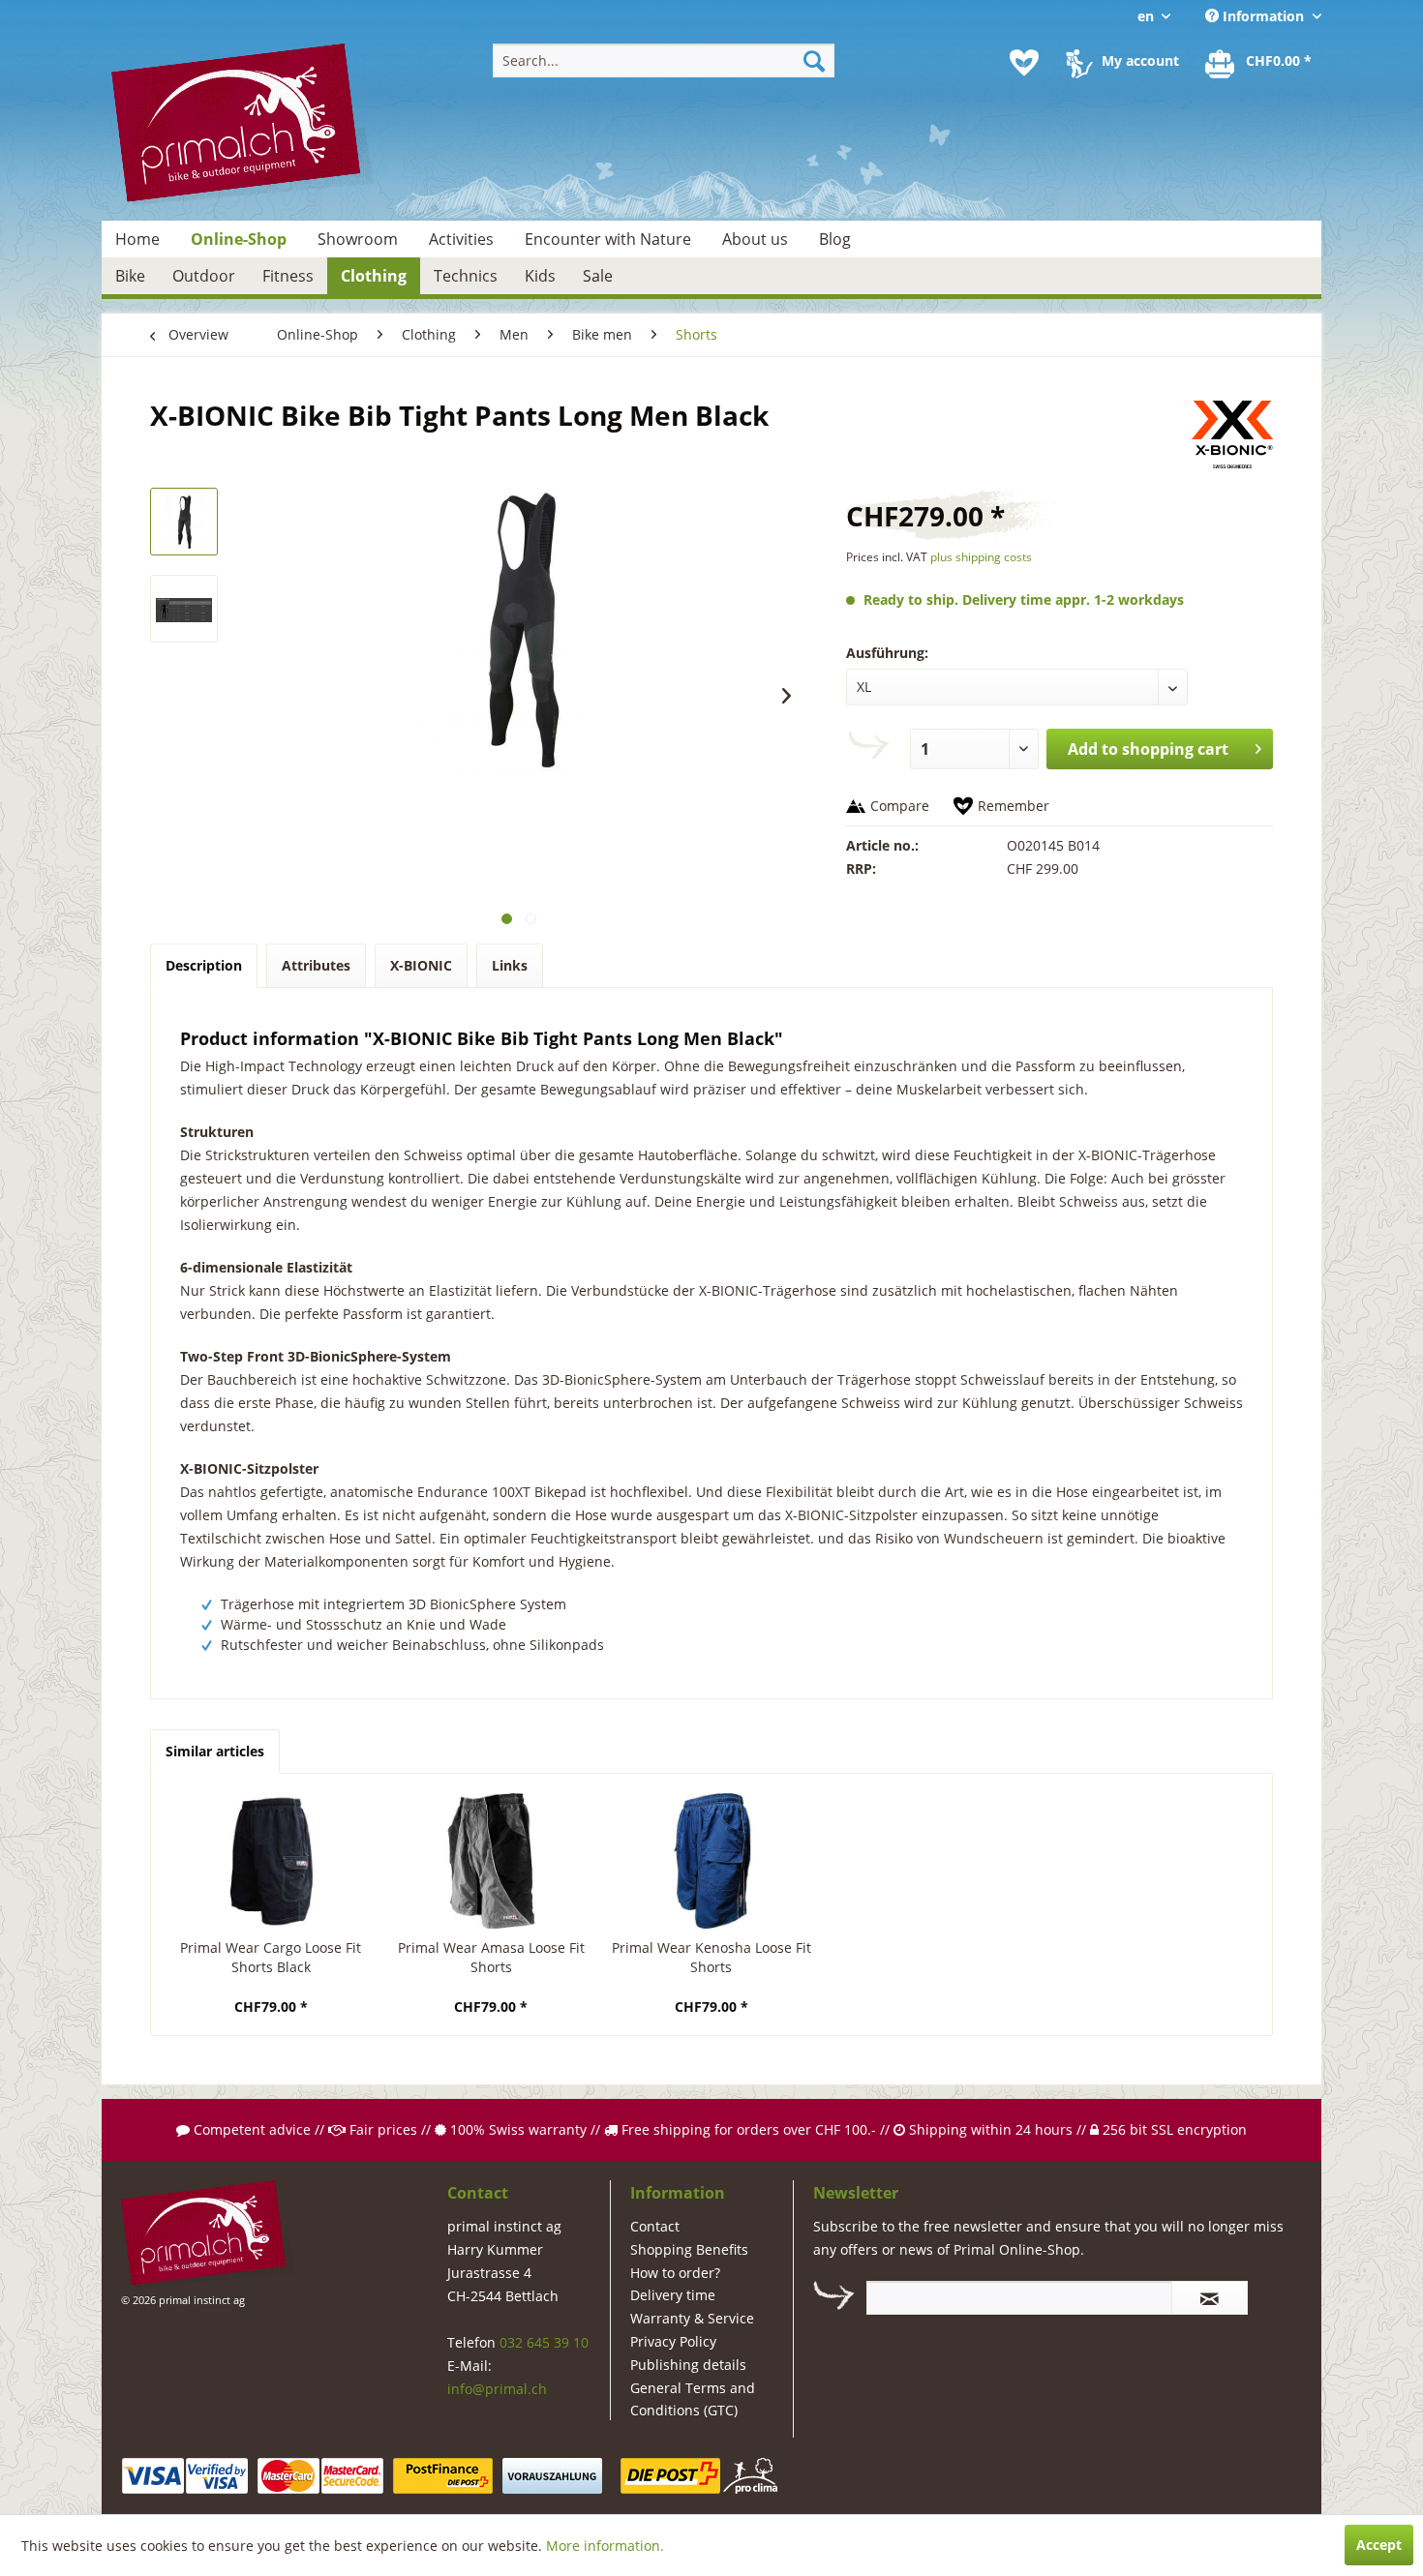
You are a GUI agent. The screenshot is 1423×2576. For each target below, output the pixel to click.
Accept (1379, 2545)
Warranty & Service (692, 2318)
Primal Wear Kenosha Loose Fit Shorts (711, 1957)
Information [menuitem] (1263, 16)
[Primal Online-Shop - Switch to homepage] (243, 125)
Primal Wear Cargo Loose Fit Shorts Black (271, 1957)
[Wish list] (1024, 63)
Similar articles (215, 1751)
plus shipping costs (981, 557)
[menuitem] (664, 60)
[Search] (814, 60)
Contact (655, 2226)
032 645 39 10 (544, 2342)
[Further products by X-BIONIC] (1232, 434)
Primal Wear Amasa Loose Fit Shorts (491, 1957)
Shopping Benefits (689, 2249)
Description (204, 965)
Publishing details (688, 2365)
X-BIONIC (421, 965)
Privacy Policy (673, 2341)
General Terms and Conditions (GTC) (693, 2399)
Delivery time (673, 2295)
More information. (605, 2546)
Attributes (316, 965)
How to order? (675, 2273)
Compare (900, 806)
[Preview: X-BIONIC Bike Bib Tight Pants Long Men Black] (184, 522)
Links (510, 965)
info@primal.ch (497, 2389)
